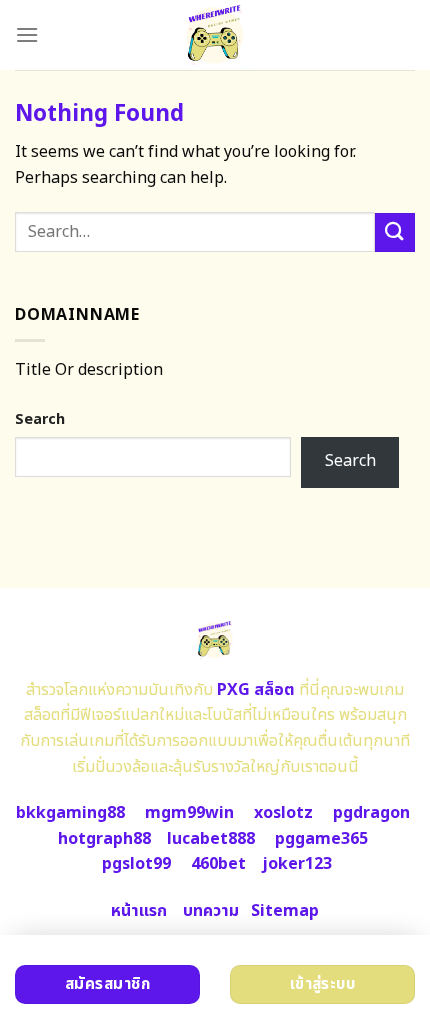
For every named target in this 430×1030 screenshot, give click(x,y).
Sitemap (285, 911)
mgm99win (189, 813)
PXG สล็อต (256, 690)
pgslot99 (136, 864)
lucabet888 (211, 839)
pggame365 (321, 839)
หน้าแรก (139, 911)
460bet (218, 864)
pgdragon (371, 813)
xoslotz (283, 813)
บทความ (211, 911)
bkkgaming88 (70, 813)
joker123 (297, 864)
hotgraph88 (104, 839)
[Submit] (395, 232)
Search (40, 419)
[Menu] (27, 34)
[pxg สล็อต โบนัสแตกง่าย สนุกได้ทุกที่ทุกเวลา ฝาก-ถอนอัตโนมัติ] (215, 35)
